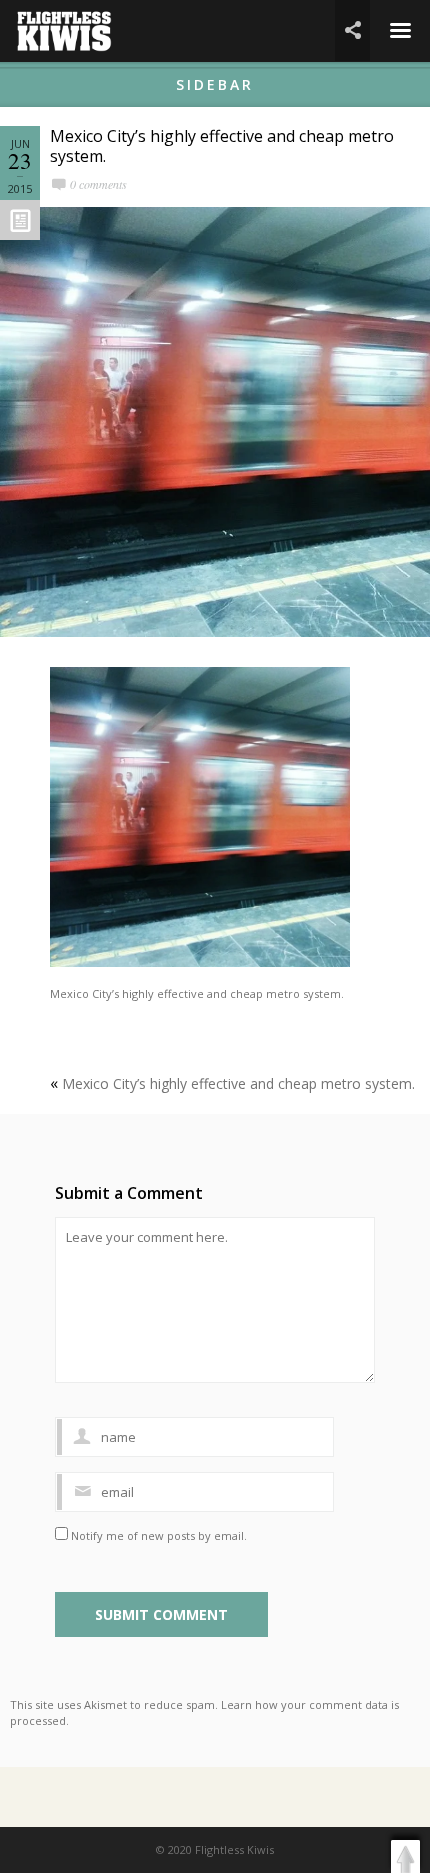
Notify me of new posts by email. (159, 1535)
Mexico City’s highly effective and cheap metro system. (222, 146)
